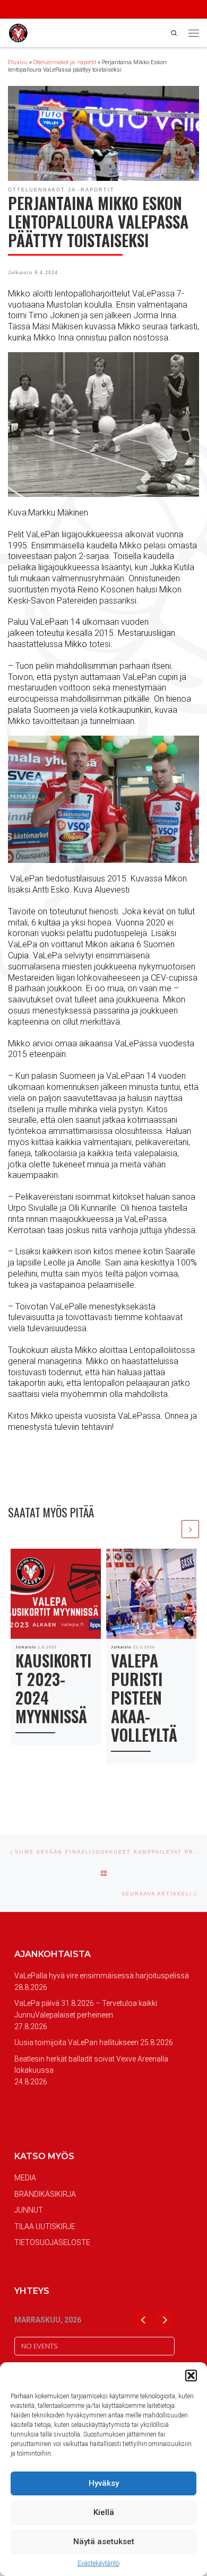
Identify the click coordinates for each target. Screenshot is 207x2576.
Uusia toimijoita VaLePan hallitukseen (76, 2042)
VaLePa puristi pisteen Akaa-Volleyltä (144, 1697)
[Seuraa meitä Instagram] (25, 10)
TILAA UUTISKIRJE (45, 2226)
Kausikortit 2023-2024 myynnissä (53, 1688)
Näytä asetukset (104, 2542)
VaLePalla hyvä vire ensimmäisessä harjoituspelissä (102, 1976)
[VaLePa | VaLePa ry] (18, 32)
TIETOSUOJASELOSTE (52, 2242)
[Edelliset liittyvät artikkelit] (171, 1529)
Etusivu (18, 62)
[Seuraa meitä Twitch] (68, 10)
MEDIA (25, 2178)
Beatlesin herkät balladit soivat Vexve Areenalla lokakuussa (91, 2065)
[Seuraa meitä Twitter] (40, 10)
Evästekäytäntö (98, 2563)
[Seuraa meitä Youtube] (54, 10)
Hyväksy (104, 2483)
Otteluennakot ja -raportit (65, 62)
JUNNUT (29, 2210)
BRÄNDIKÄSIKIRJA (45, 2194)
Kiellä (104, 2512)
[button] (191, 2376)
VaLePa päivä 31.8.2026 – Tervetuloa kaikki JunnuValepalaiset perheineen (86, 2009)
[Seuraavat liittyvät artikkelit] (190, 1529)
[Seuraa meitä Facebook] (11, 10)
